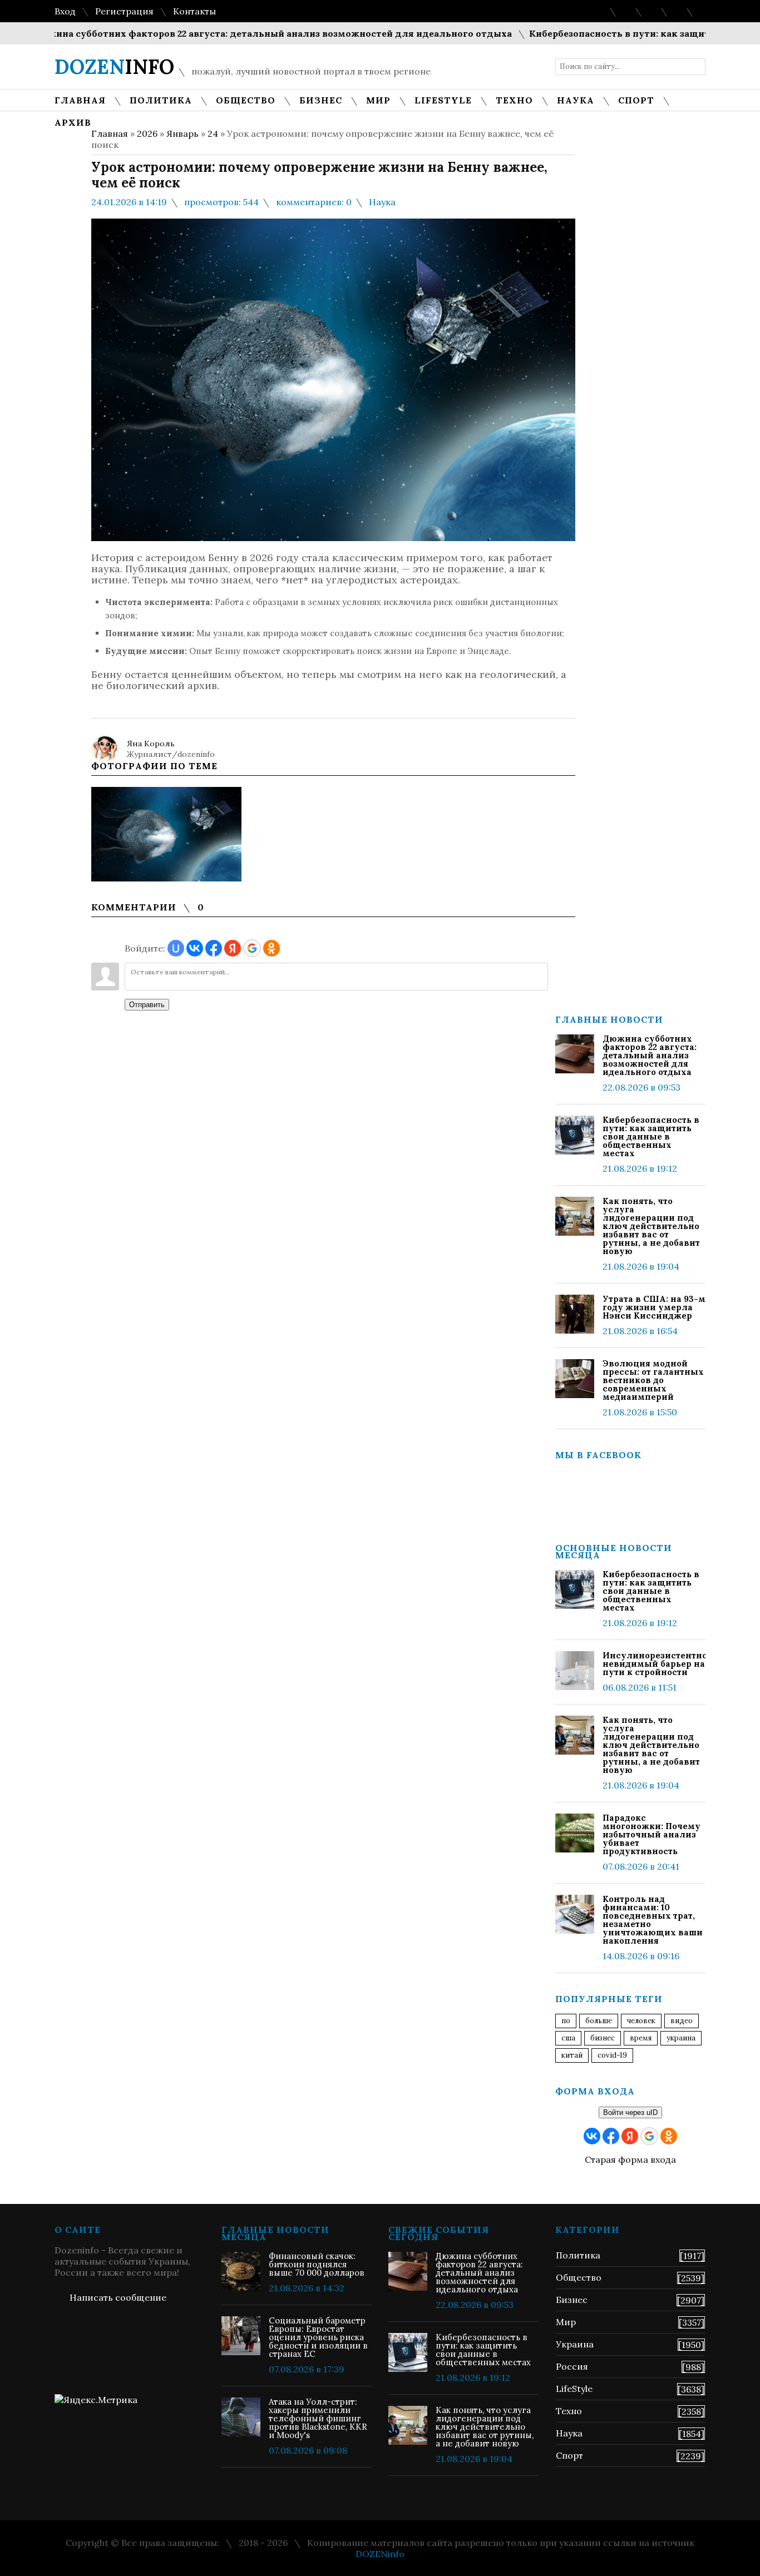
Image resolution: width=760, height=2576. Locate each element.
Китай (572, 2055)
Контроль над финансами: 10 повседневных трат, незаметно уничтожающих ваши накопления (653, 1920)
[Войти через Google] (252, 948)
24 (213, 133)
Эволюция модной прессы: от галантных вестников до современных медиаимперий (653, 1380)
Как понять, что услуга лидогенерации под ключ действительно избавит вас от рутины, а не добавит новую (651, 1226)
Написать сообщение (118, 2297)
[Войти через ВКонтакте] (195, 948)
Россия (572, 2366)
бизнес (603, 2038)
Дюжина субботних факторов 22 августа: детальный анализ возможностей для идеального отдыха (650, 1055)
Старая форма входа (630, 2159)
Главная (110, 133)
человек (641, 2021)
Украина (681, 2038)
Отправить (147, 1005)
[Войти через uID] (176, 948)
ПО (566, 2021)
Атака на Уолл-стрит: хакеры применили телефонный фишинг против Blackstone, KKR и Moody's (318, 2418)
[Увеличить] (166, 834)
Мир (566, 2322)
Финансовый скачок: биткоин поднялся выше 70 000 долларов (317, 2264)
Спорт (569, 2455)
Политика (578, 2255)
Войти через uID (630, 2112)
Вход (65, 11)
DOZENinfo (380, 2554)
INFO (114, 67)
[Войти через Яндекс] (233, 948)
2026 (147, 133)
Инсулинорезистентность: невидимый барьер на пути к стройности (654, 1664)
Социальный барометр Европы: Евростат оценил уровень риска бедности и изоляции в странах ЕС (318, 2337)
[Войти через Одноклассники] (272, 948)
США (568, 2038)
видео (682, 2021)
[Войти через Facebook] (214, 948)
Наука (382, 202)
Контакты (194, 11)
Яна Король (151, 744)
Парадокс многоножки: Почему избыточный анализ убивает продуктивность (652, 1834)
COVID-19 (612, 2055)
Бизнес (572, 2300)
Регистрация (124, 11)
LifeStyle (574, 2389)
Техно (569, 2411)
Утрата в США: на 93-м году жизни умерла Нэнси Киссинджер (654, 1307)
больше (599, 2021)
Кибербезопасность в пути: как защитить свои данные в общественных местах (651, 1136)
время (641, 2038)
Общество (579, 2277)
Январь (182, 133)
